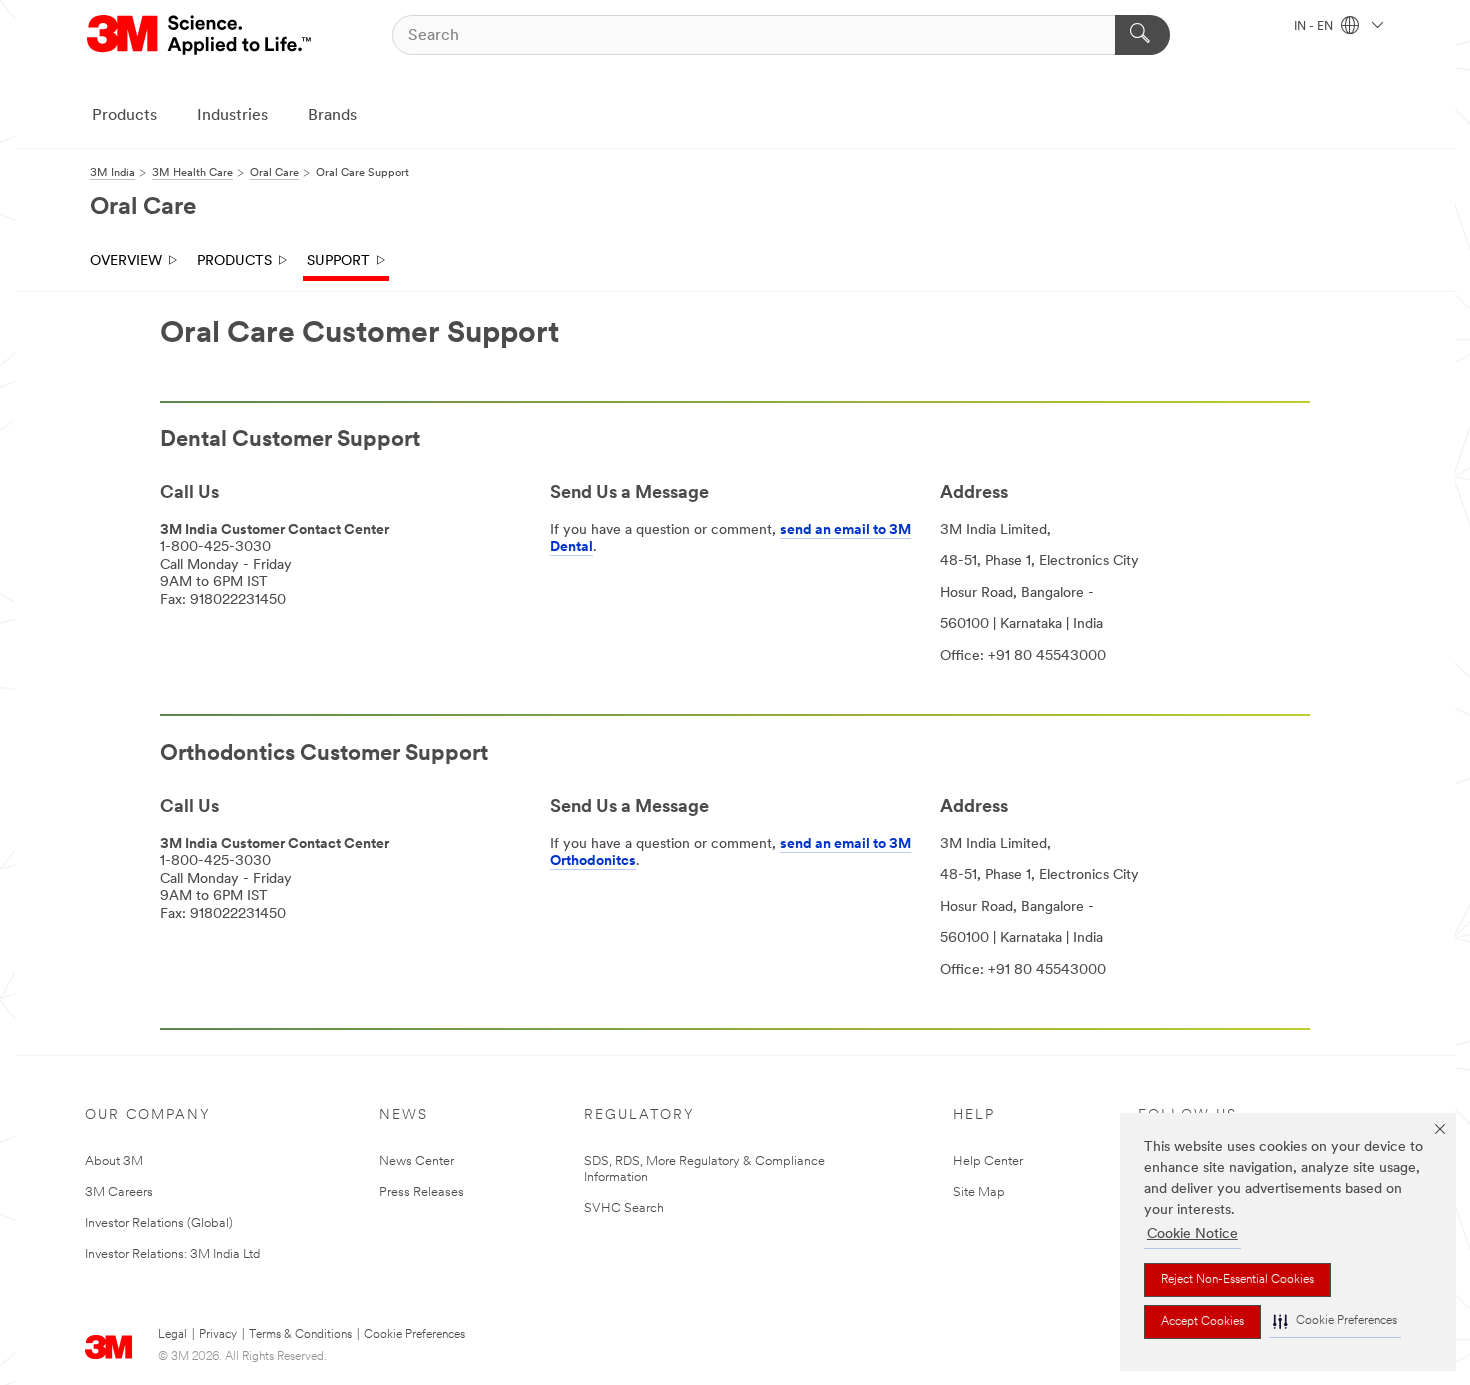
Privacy (218, 1335)
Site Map (979, 1192)
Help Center (988, 1161)
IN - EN (1315, 27)
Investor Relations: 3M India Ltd (172, 1254)
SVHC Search (624, 1208)
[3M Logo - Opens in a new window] (200, 35)
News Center (416, 1161)
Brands (332, 116)
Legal (172, 1335)
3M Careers (119, 1192)
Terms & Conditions (300, 1335)
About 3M (114, 1161)
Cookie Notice (1192, 1234)
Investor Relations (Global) (159, 1223)
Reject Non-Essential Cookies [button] (1237, 1280)
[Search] (1142, 35)
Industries (232, 116)
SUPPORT (338, 261)
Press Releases (421, 1192)
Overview (126, 261)
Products (124, 116)
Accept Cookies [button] (1202, 1322)
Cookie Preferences (414, 1335)
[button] (1335, 1321)
